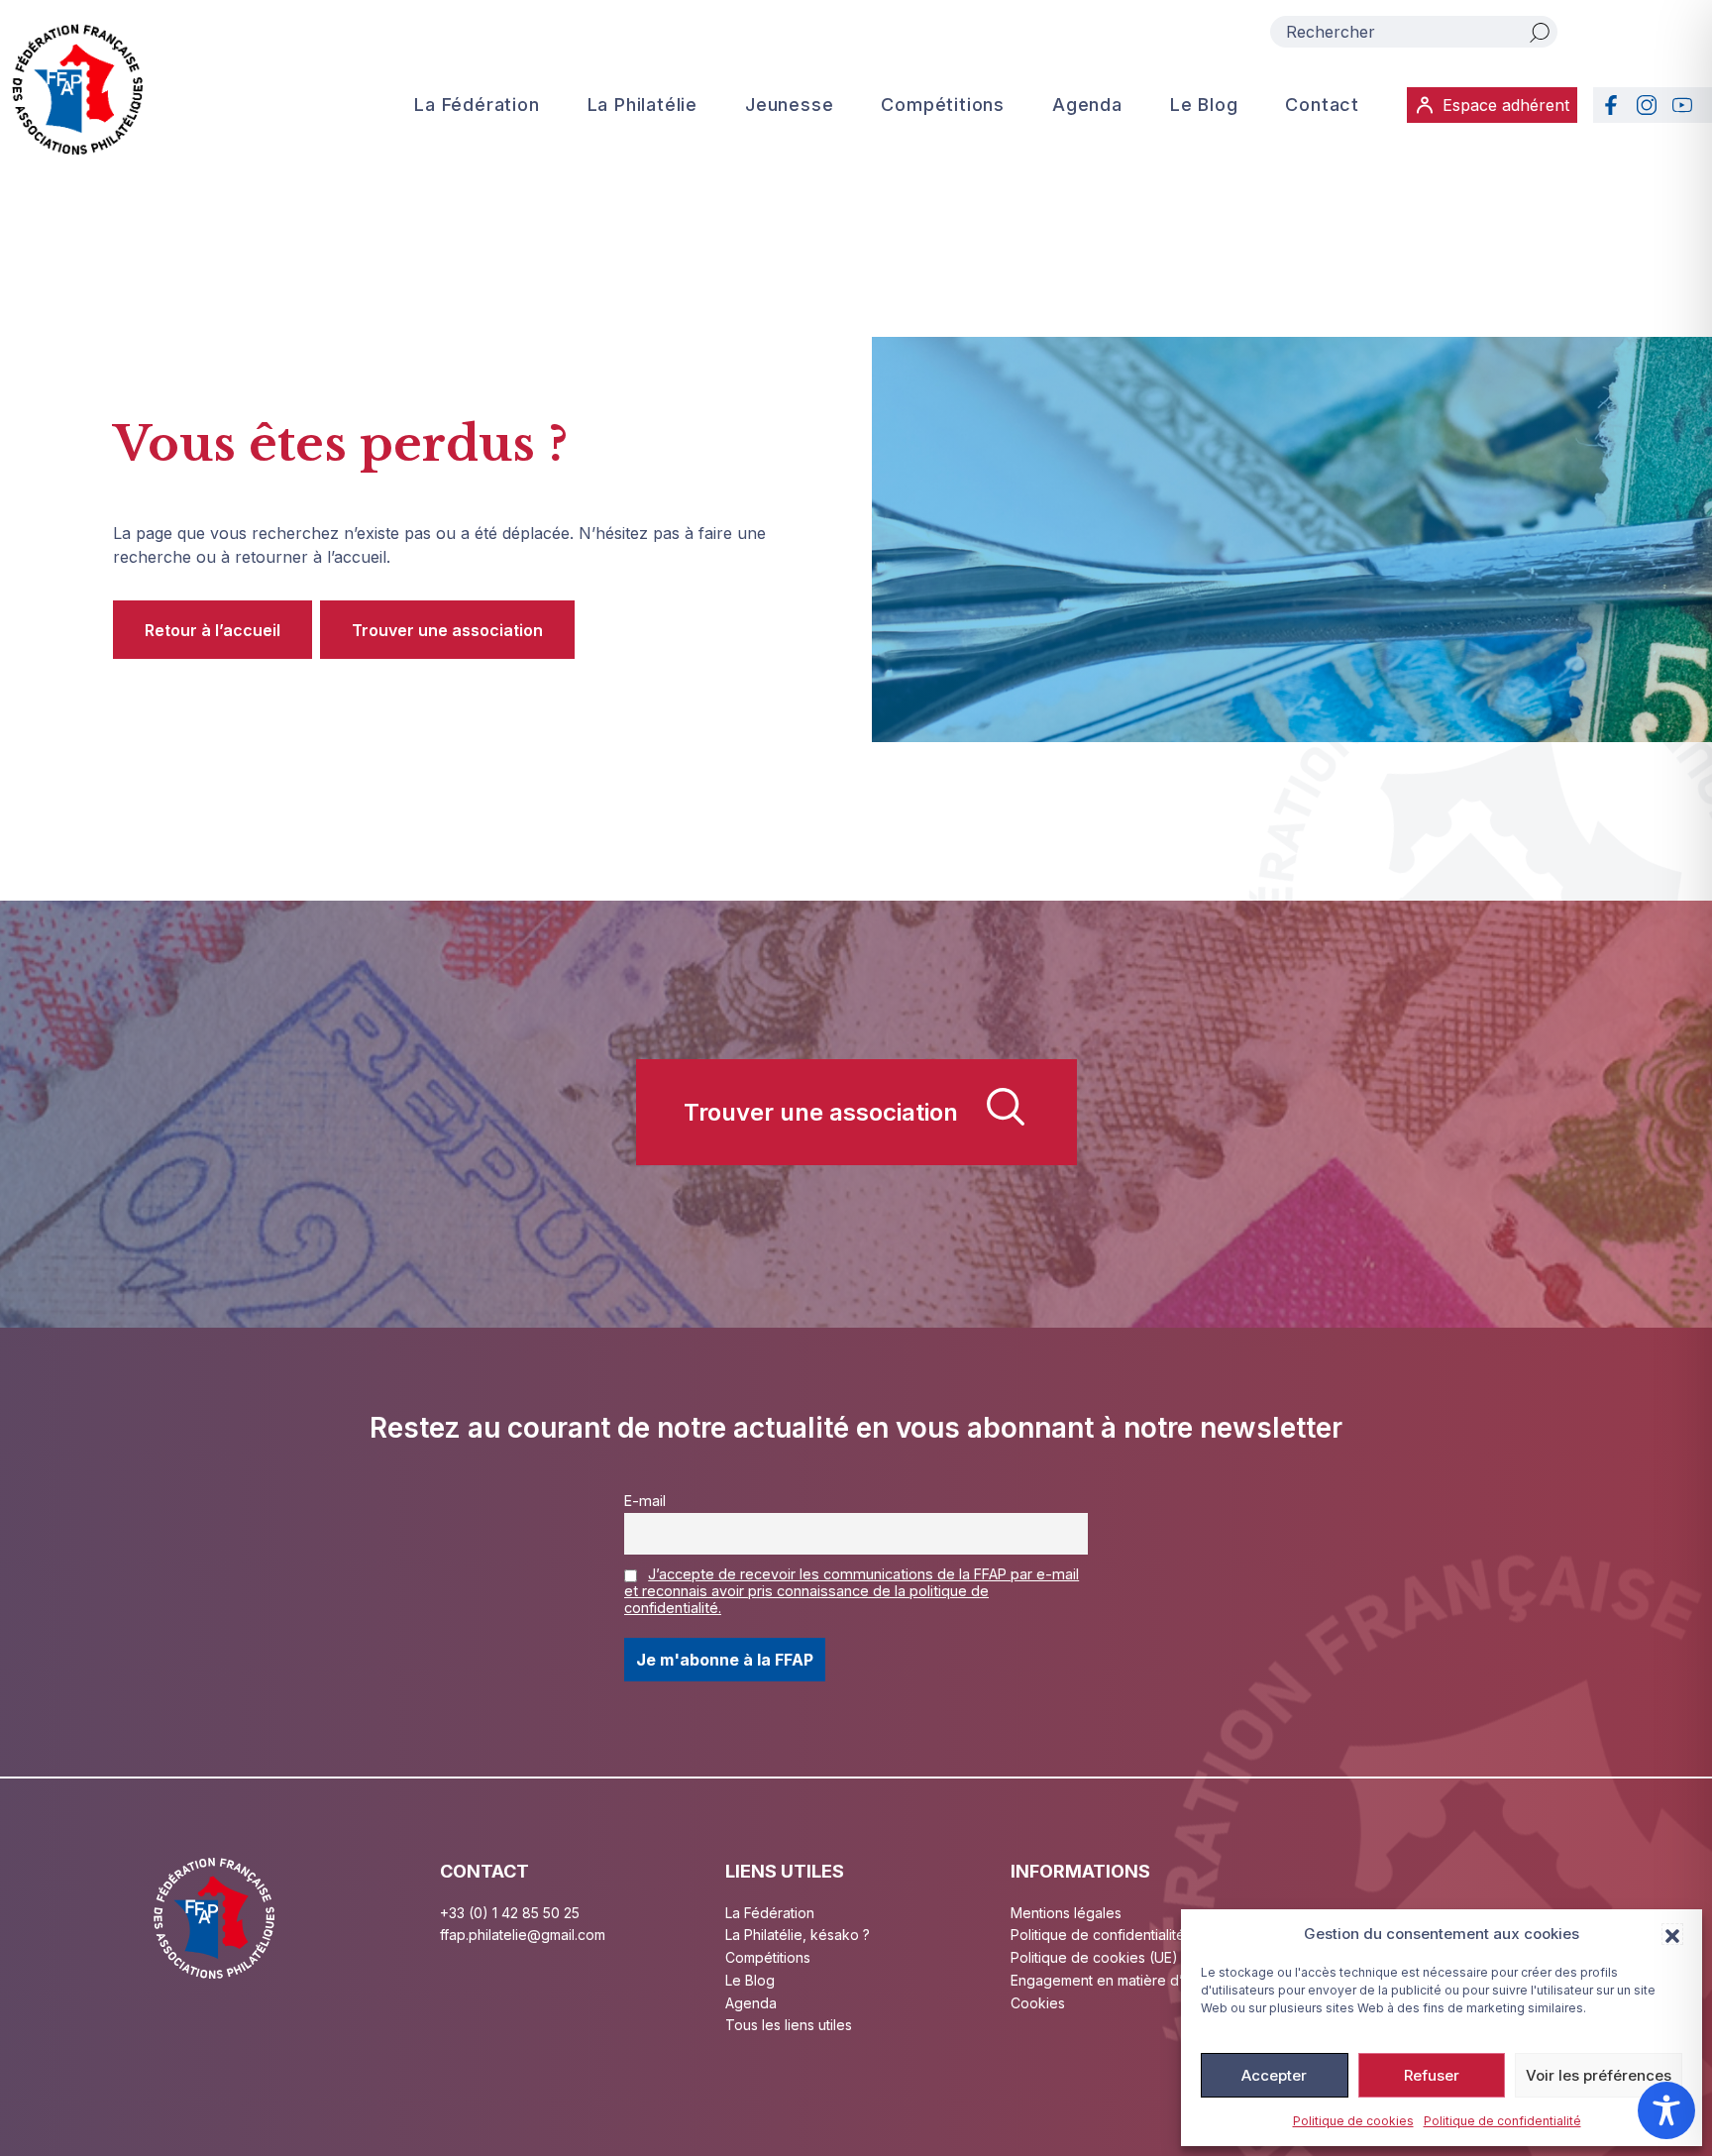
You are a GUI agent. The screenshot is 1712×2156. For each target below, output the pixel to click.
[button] (1672, 1934)
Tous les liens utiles (789, 2025)
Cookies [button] (1038, 2003)
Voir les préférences (1599, 2075)
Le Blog (1204, 105)
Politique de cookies (1353, 2121)
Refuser (1432, 2075)
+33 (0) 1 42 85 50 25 (510, 1913)
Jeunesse (789, 105)
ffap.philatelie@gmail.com (523, 1935)
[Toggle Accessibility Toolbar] (1666, 2110)
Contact (1322, 105)
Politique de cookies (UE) (1094, 1957)
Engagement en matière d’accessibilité (1136, 1980)
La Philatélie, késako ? (798, 1935)
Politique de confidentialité (1502, 2121)
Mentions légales (1066, 1913)
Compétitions (943, 105)
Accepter (1274, 2075)
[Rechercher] (1540, 32)
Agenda (1087, 105)
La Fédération (477, 105)
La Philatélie (642, 105)
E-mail (645, 1501)
